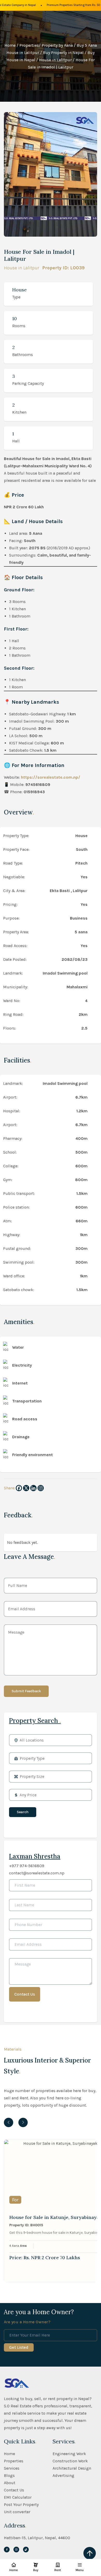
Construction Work (70, 2461)
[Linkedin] (33, 1488)
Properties (29, 45)
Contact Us (14, 2490)
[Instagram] (41, 1488)
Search (23, 1812)
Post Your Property (21, 2505)
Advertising (63, 2475)
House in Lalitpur (55, 60)
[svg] (7, 2550)
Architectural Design (72, 2468)
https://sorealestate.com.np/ (51, 777)
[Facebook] (19, 1488)
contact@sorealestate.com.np (37, 1873)
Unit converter (17, 2512)
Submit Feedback (26, 1691)
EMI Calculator (18, 2497)
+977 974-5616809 (27, 1866)
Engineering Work (69, 2454)
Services (12, 2468)
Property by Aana (57, 45)
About (10, 2483)
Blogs (9, 2475)
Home (10, 45)
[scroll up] (90, 2553)
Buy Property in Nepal (63, 53)
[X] (26, 1488)
